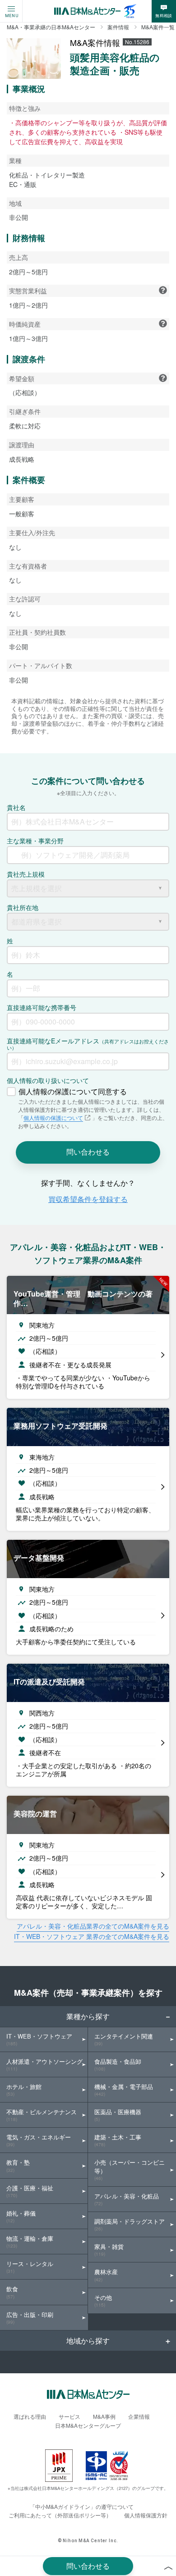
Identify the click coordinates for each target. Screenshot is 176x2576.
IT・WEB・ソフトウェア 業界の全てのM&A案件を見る (92, 1936)
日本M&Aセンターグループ (88, 2425)
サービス (69, 2416)
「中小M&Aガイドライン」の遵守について (82, 2506)
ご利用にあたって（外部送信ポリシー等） (60, 2515)
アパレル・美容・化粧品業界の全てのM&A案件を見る (93, 1926)
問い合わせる (88, 2566)
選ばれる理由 (30, 2416)
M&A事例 (104, 2416)
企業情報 (139, 2416)
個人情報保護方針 (146, 2515)
